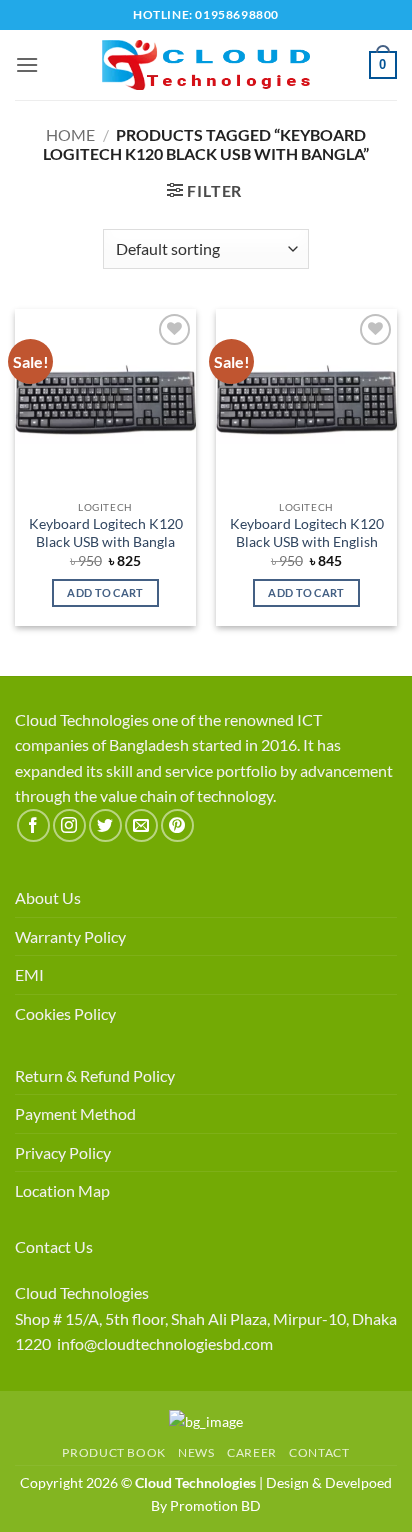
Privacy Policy (63, 1152)
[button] (27, 64)
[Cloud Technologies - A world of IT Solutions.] (206, 65)
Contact (319, 1452)
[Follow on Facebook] (33, 825)
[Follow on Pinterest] (177, 825)
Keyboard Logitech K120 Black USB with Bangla (106, 533)
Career (252, 1452)
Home (70, 134)
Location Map (62, 1190)
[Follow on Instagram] (69, 825)
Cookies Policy (65, 1013)
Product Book (113, 1452)
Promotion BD (215, 1505)
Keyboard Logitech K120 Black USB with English (307, 533)
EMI (29, 974)
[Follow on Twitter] (105, 825)
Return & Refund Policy (95, 1075)
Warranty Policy (70, 936)
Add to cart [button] (105, 592)
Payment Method (75, 1113)
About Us (48, 897)
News (196, 1452)
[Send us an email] (141, 825)
